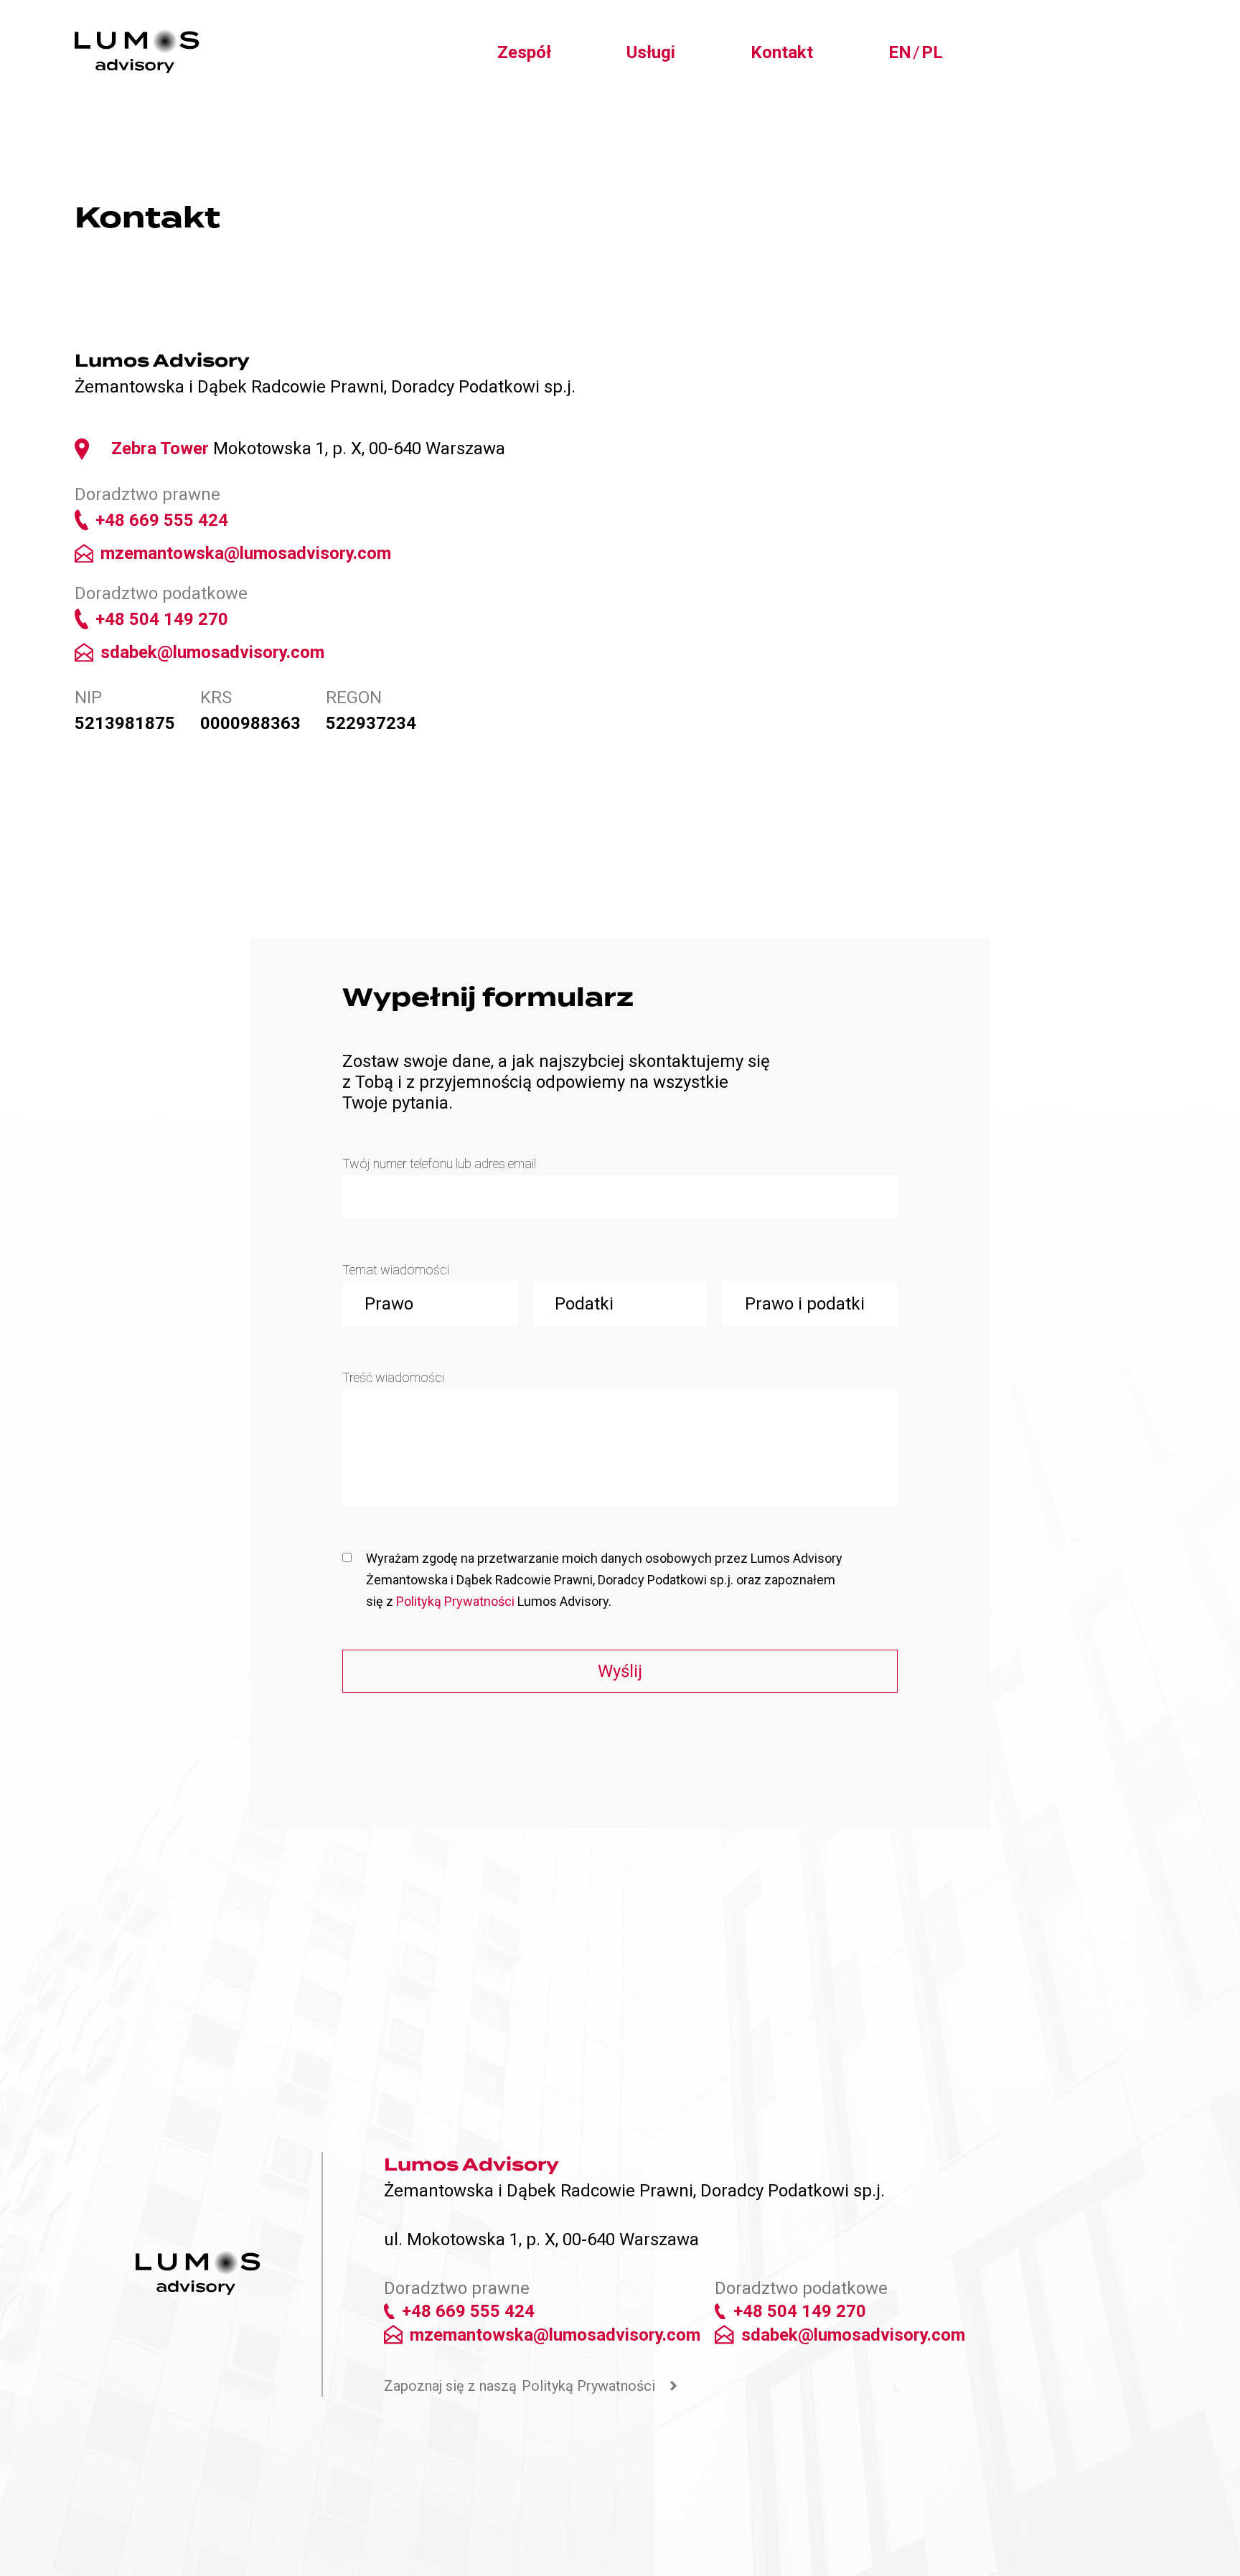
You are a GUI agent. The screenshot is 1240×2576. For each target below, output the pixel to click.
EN (900, 52)
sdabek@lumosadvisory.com (212, 652)
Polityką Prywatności (455, 1601)
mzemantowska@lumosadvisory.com (246, 553)
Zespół (524, 52)
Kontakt (782, 52)
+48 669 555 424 (162, 520)
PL (932, 52)
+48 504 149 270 (162, 619)
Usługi (651, 52)
